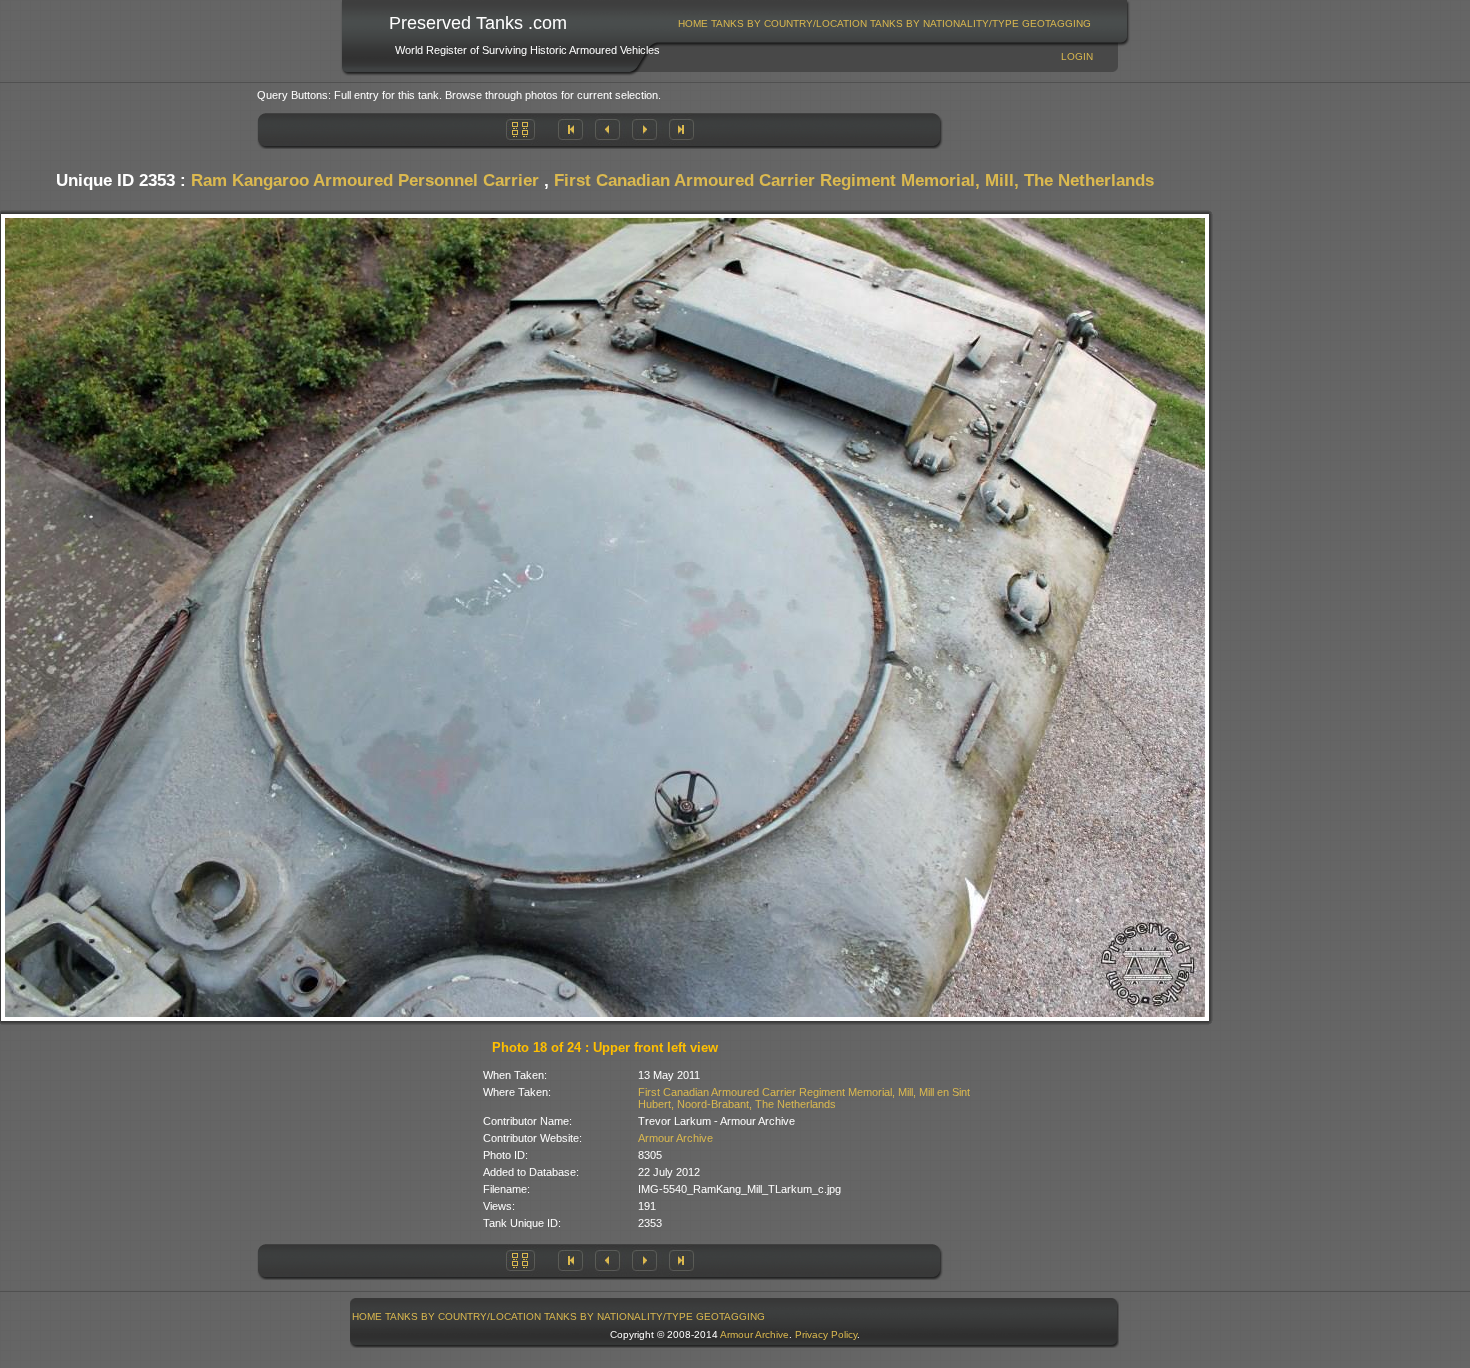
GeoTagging (1056, 23)
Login (1077, 56)
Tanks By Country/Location (789, 23)
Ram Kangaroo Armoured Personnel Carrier (365, 180)
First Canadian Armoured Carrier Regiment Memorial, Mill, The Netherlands (854, 180)
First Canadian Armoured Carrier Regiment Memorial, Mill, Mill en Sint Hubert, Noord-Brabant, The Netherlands (804, 1098)
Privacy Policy (826, 1334)
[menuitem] (693, 23)
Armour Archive (675, 1138)
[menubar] (885, 23)
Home (693, 23)
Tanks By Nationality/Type (944, 23)
